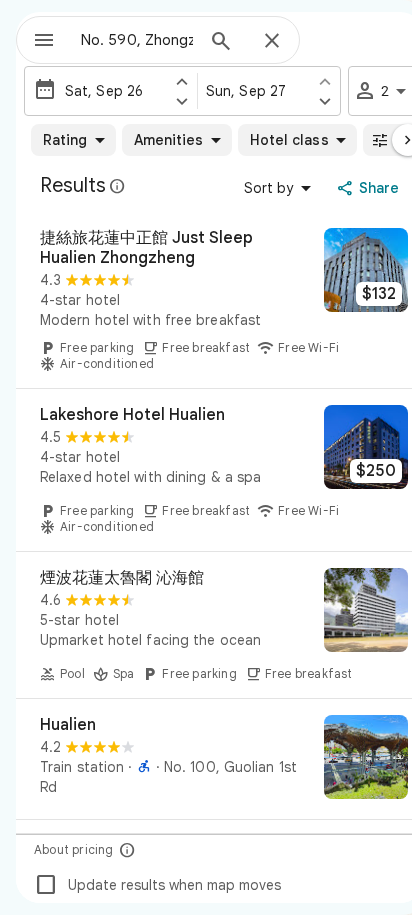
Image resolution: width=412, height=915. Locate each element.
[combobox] (137, 40)
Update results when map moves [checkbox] (157, 885)
